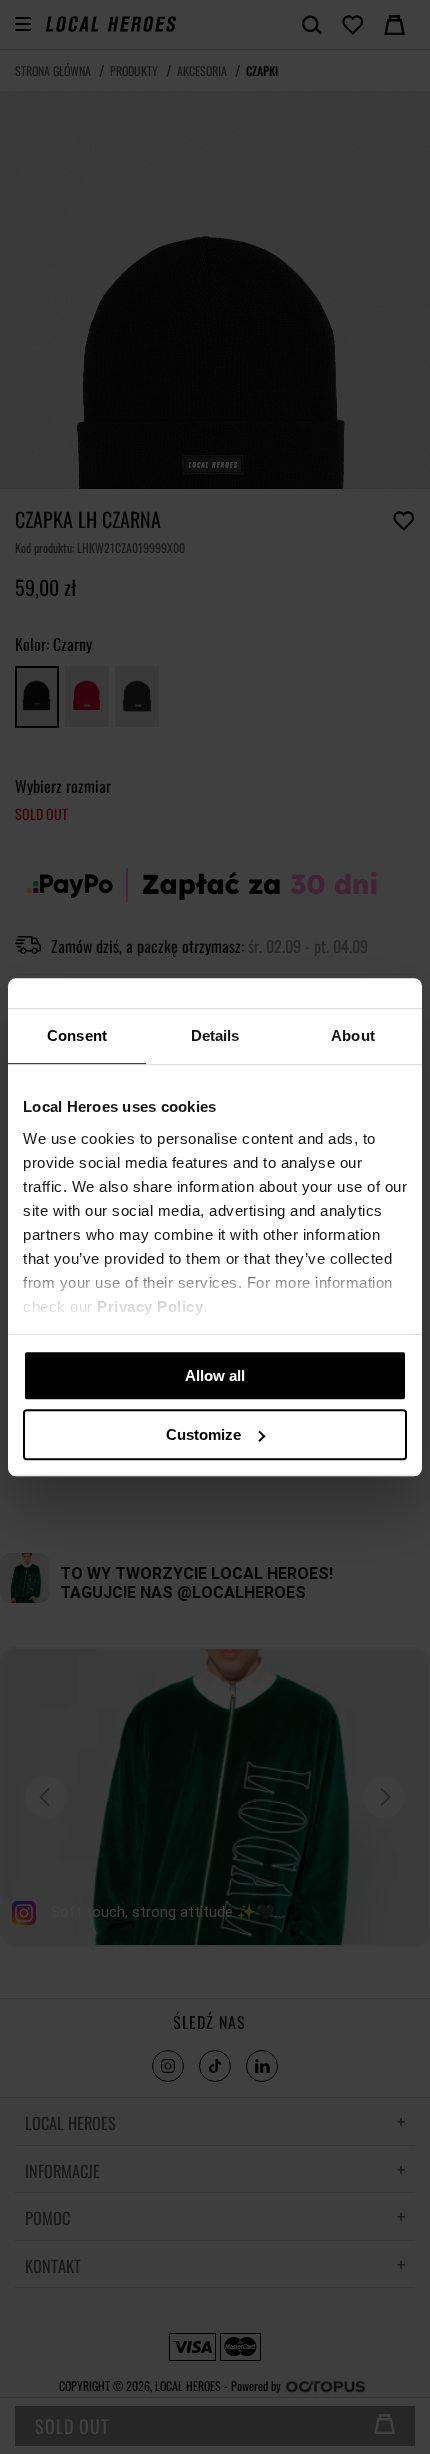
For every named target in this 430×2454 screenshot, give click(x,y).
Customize (203, 1434)
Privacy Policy (150, 1306)
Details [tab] (215, 1035)
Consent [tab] (77, 1035)
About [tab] (353, 1035)
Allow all (215, 1375)
